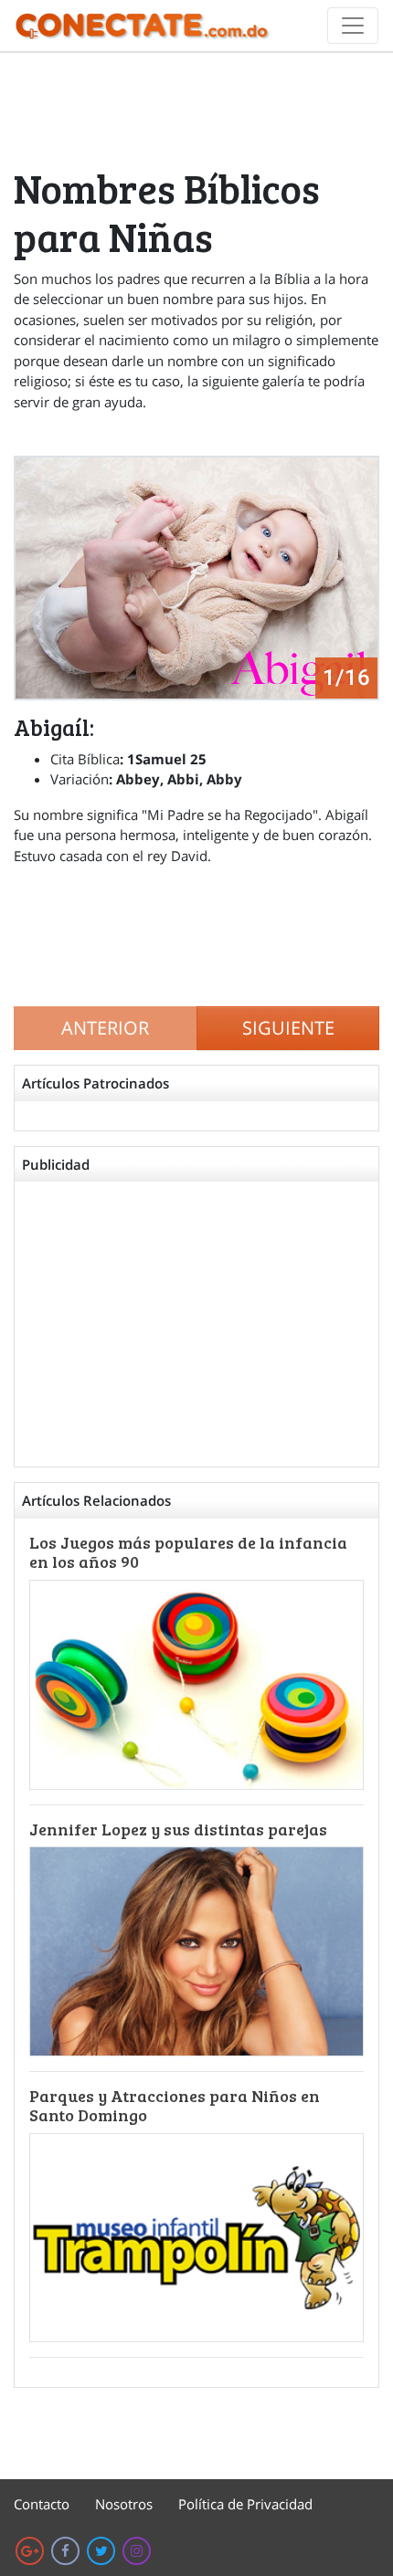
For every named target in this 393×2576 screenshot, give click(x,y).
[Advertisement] (196, 109)
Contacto (42, 2504)
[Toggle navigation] (353, 26)
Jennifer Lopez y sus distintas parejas (178, 1829)
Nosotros (124, 2504)
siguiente (288, 1028)
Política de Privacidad (245, 2504)
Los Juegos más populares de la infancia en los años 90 (188, 1552)
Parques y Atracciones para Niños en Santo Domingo (175, 2106)
